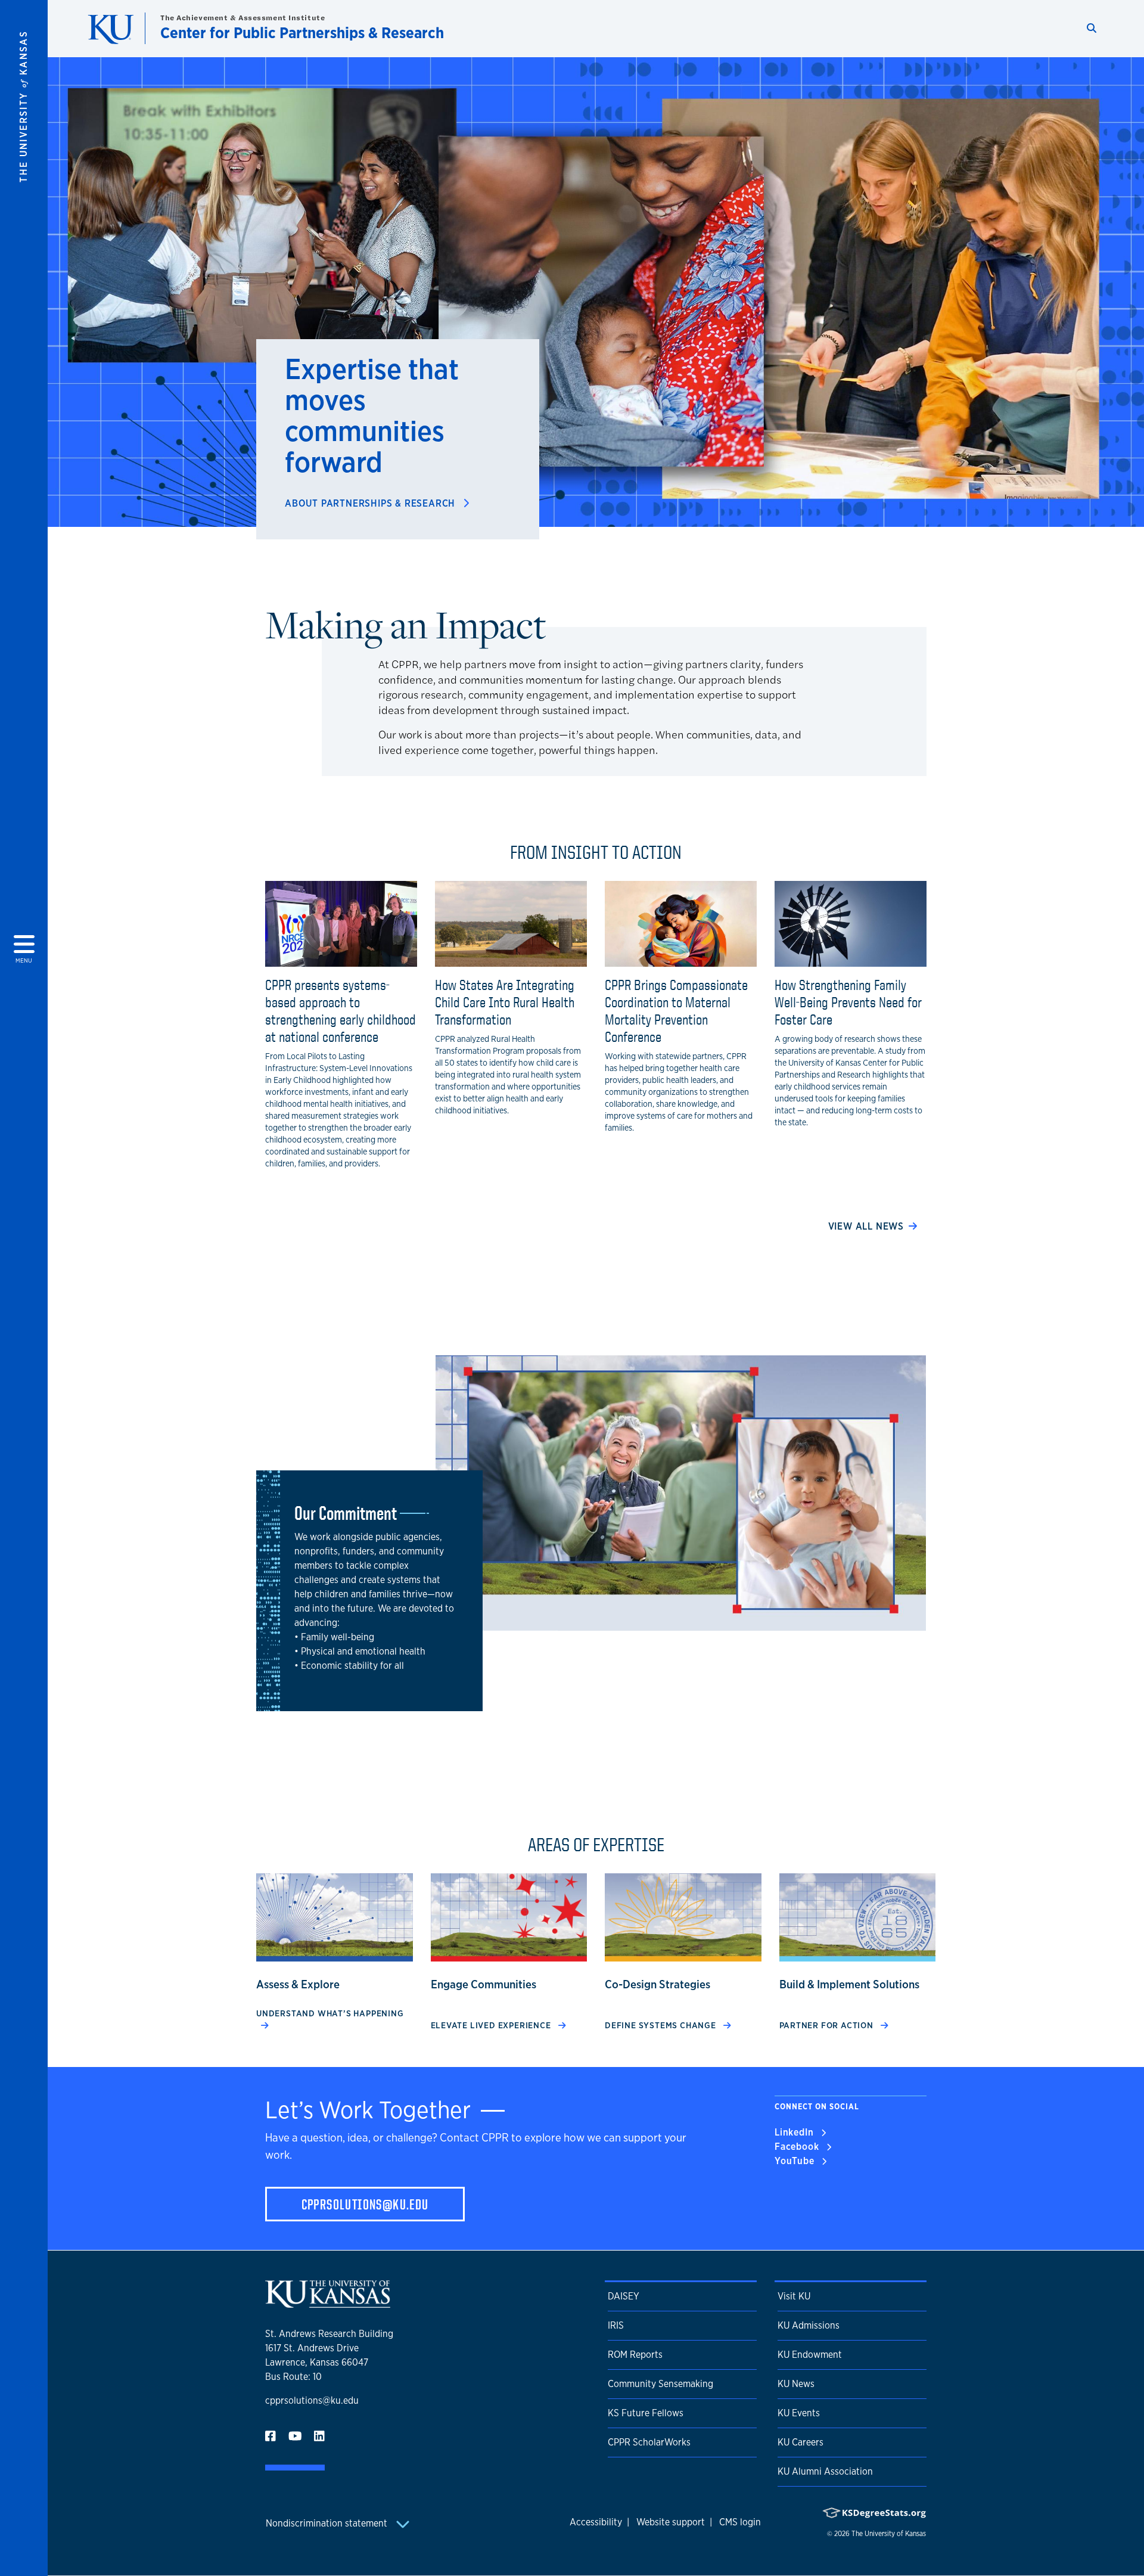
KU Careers (801, 2442)
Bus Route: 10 (293, 2377)
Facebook (798, 2147)
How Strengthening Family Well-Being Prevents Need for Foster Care (848, 1002)
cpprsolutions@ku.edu (312, 2400)
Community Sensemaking (660, 2384)
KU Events (799, 2413)
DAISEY (624, 2296)
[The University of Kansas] (328, 2303)
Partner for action (828, 2025)
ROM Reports (635, 2355)
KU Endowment (810, 2355)
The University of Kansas (889, 2534)
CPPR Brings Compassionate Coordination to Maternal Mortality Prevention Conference (676, 1010)
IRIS (616, 2325)
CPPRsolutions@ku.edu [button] (365, 2204)
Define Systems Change (662, 2025)
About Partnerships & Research (372, 503)
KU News (796, 2384)
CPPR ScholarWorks (649, 2442)
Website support (671, 2522)
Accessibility (596, 2522)
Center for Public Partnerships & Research (302, 32)
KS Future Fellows (646, 2413)
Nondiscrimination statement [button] (328, 2523)
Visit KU (794, 2296)
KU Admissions (809, 2325)
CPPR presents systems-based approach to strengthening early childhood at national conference (341, 1010)
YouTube (796, 2161)
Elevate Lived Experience (492, 2025)
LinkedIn (795, 2132)
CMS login (740, 2522)
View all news (866, 1226)
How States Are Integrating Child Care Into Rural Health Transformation (505, 1002)
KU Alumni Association (825, 2471)
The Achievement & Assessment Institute (243, 18)
